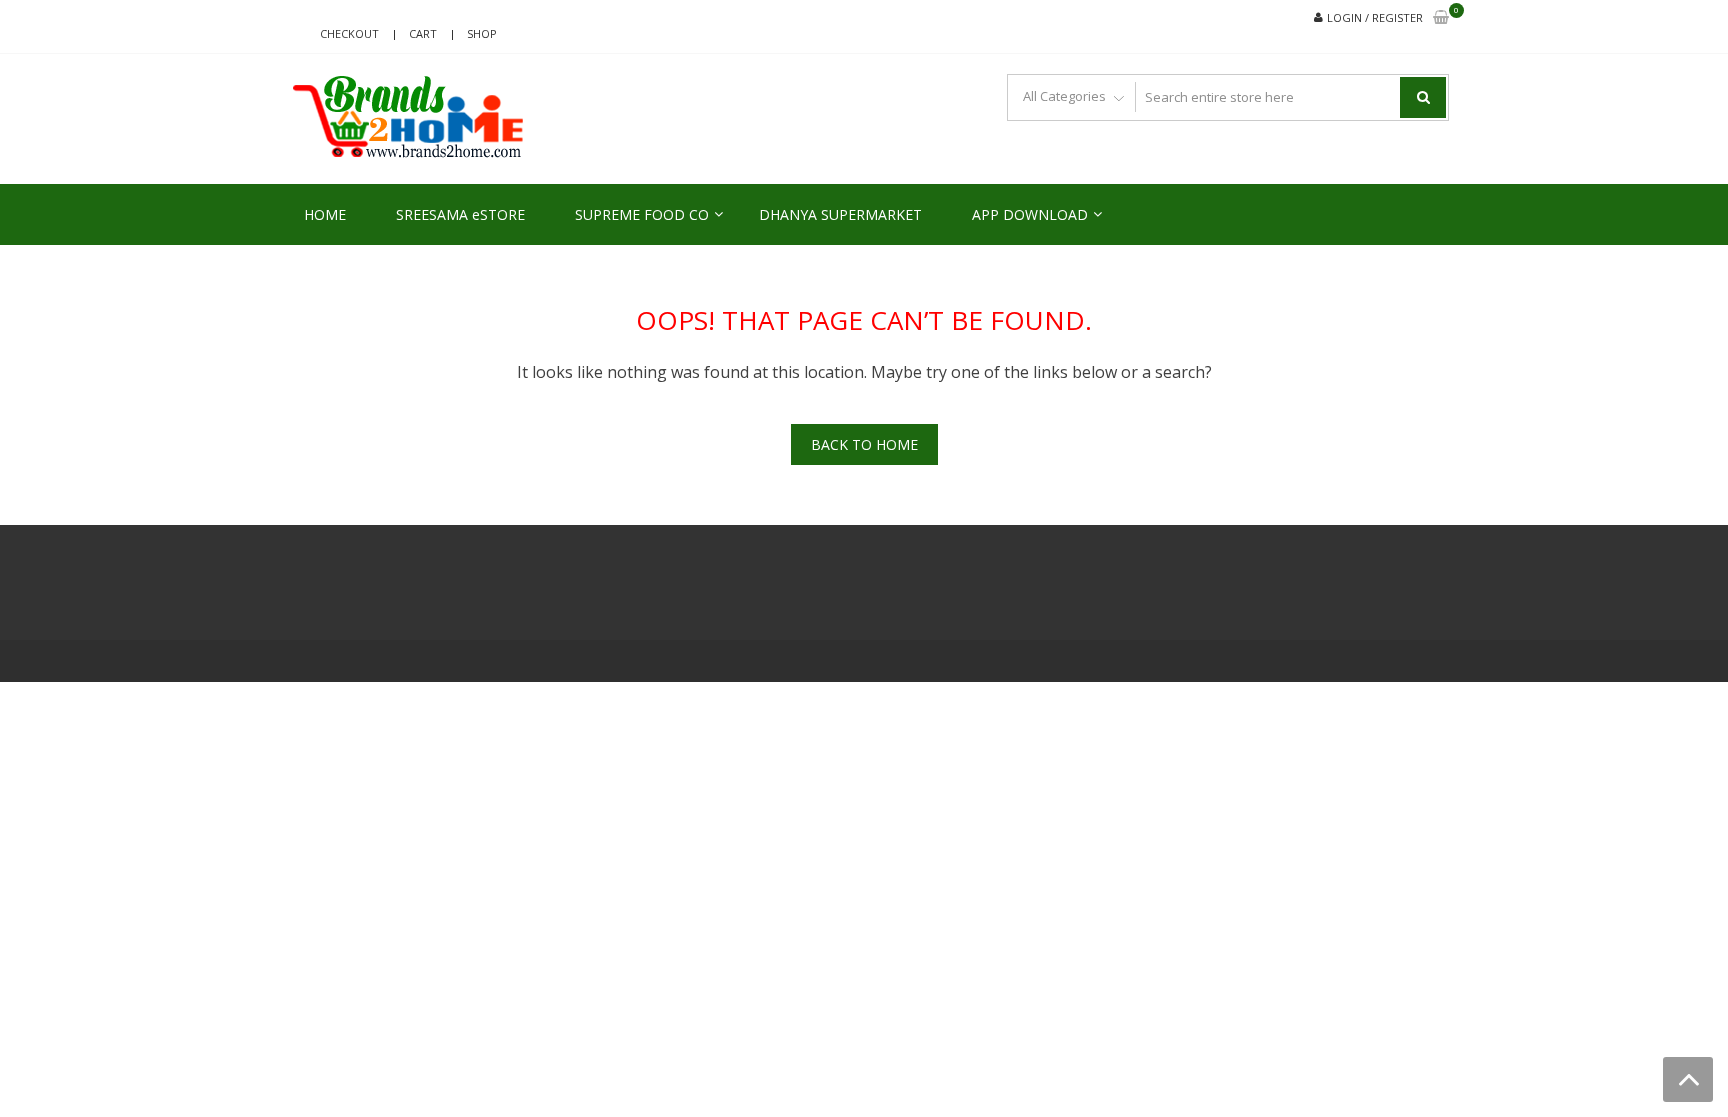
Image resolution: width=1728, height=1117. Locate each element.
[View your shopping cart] (1441, 18)
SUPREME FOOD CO (642, 214)
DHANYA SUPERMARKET (840, 214)
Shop (482, 33)
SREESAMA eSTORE (460, 214)
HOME (325, 214)
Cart (423, 33)
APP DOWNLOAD (1030, 214)
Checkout (349, 33)
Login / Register (1375, 17)
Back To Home (864, 444)
